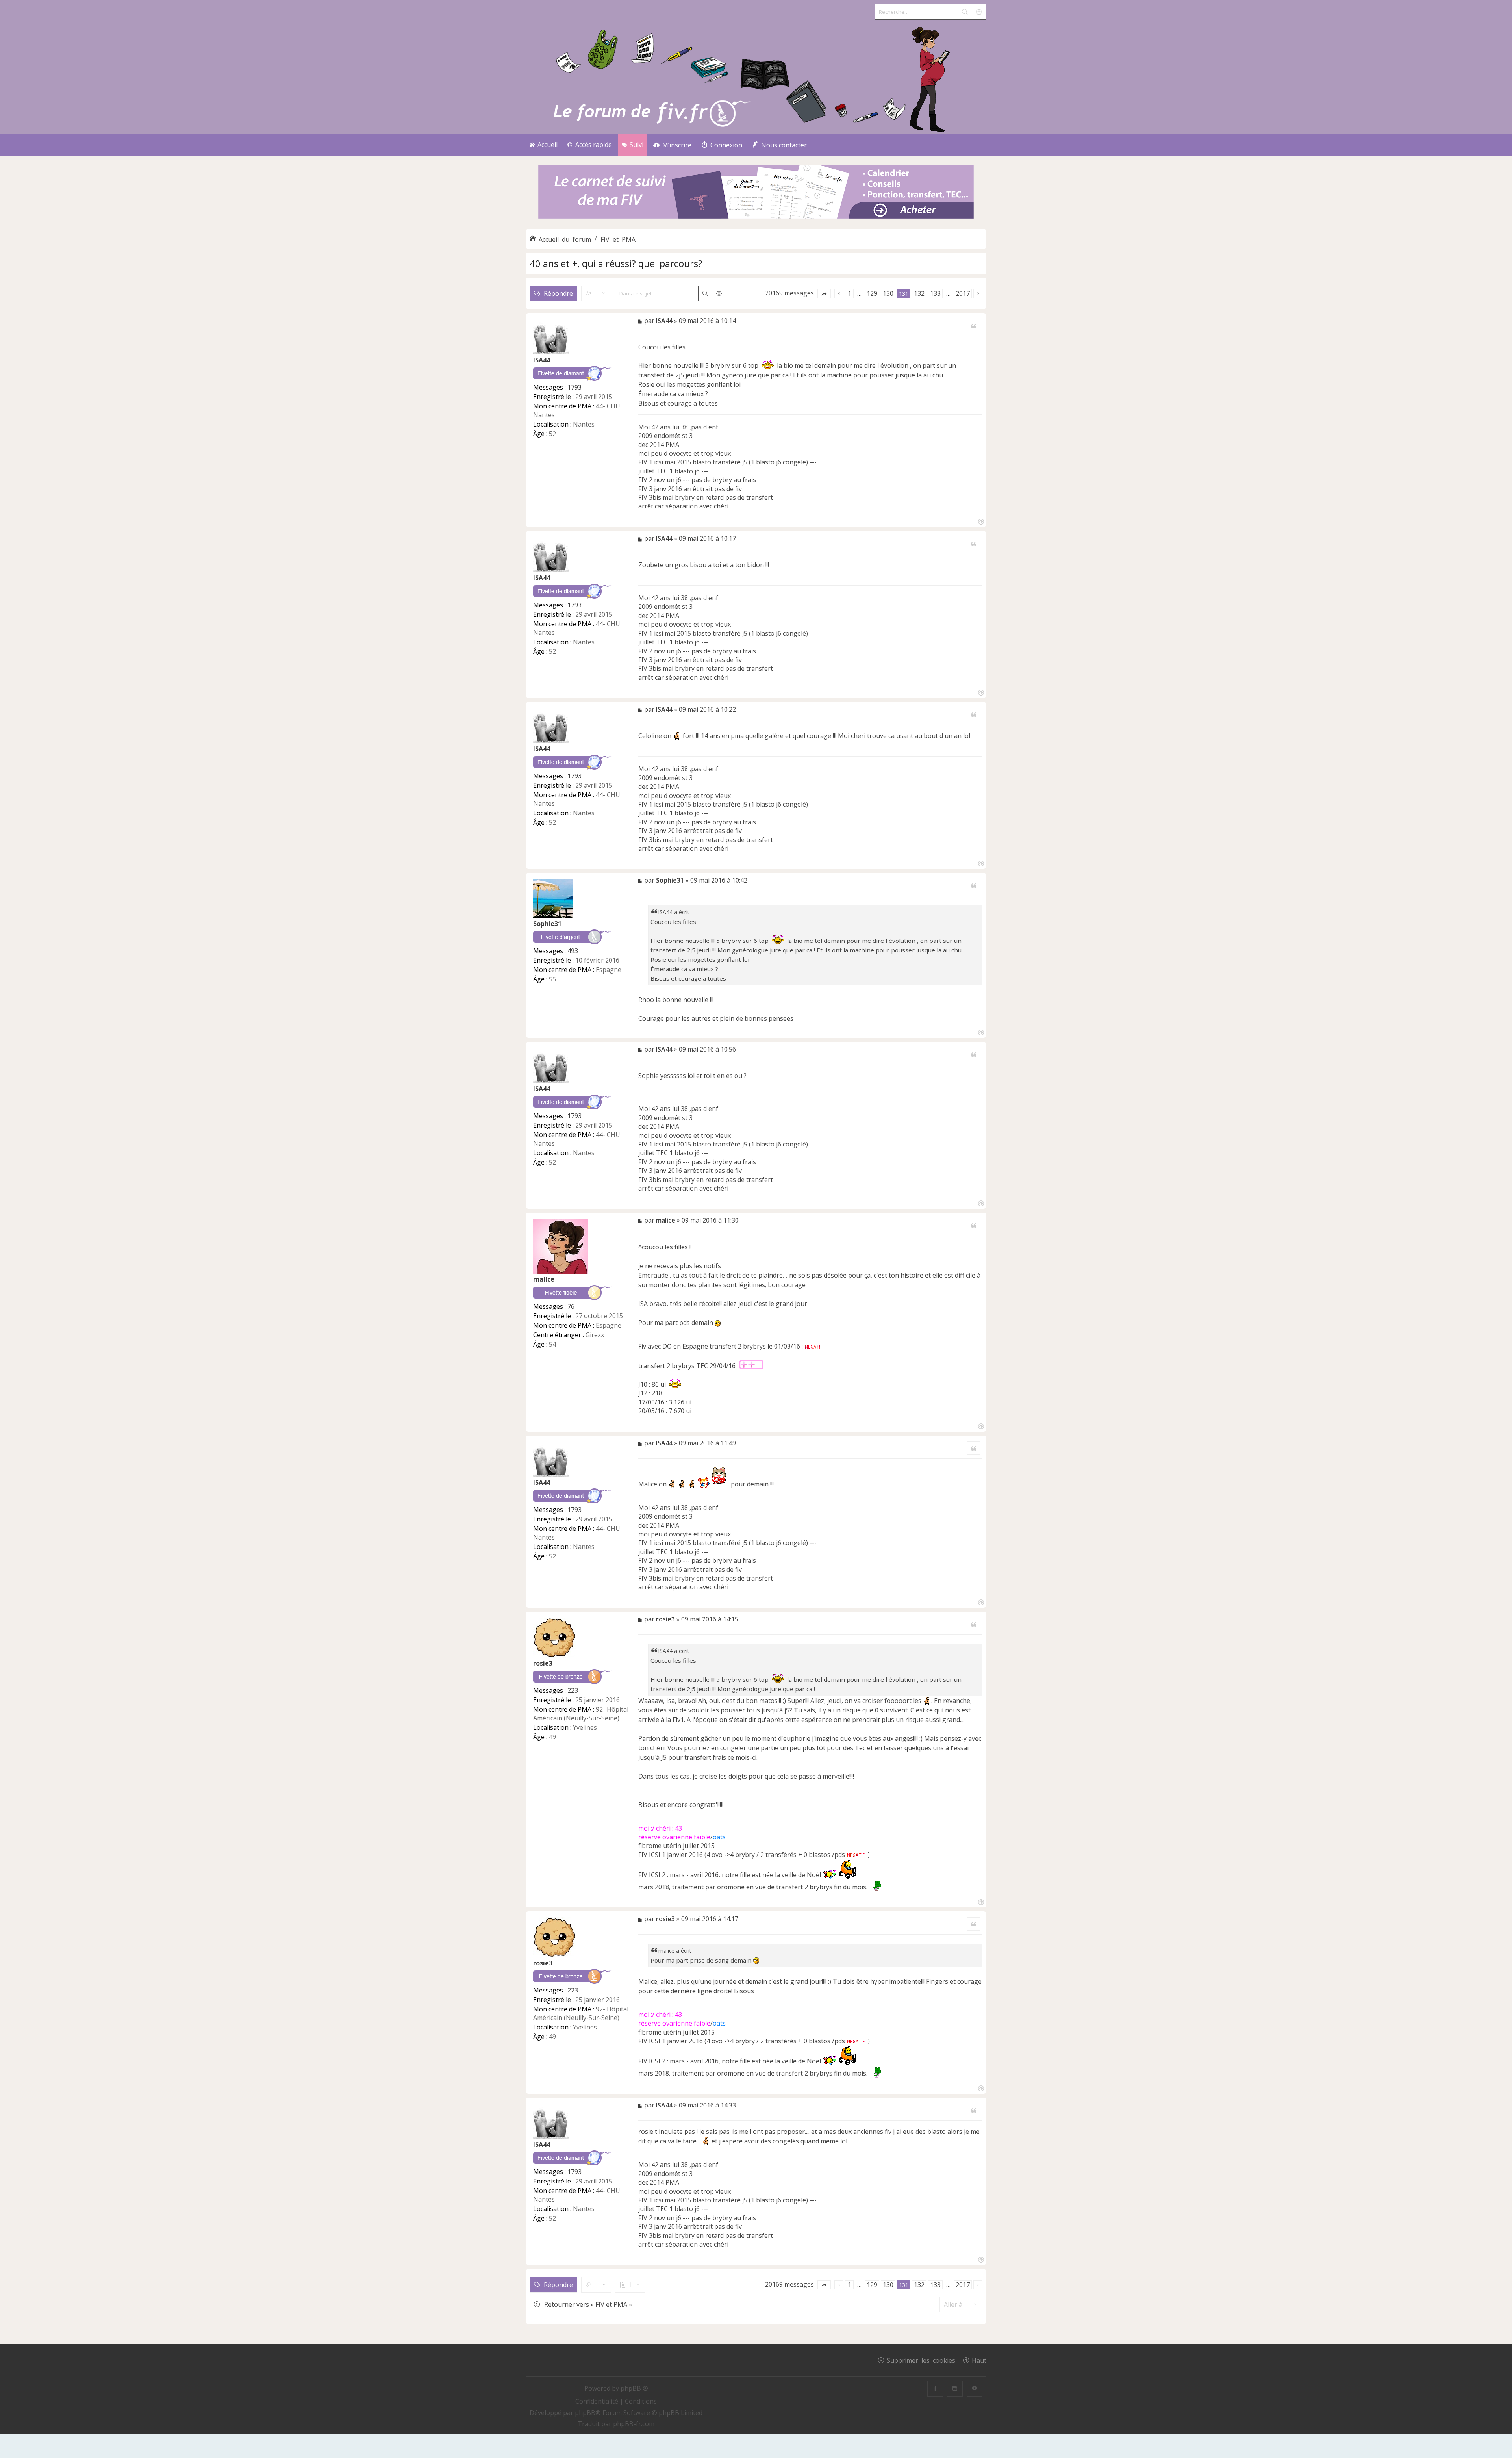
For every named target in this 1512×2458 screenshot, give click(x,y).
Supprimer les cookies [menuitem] (921, 2360)
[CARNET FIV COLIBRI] (756, 192)
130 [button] (888, 293)
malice (544, 1279)
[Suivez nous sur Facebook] (935, 2389)
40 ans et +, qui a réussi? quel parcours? (616, 263)
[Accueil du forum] (756, 77)
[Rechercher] (965, 12)
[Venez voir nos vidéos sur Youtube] (975, 2389)
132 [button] (919, 293)
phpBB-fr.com (634, 2424)
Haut (979, 2360)
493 (573, 951)
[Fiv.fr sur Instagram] (955, 2389)
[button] (824, 294)
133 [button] (935, 293)
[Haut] (980, 521)
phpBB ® (634, 2388)
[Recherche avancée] (979, 12)
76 (571, 1306)
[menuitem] (672, 145)
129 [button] (872, 293)
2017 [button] (963, 293)
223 (573, 1690)
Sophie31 (547, 924)
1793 (574, 387)
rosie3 (543, 1663)
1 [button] (850, 293)
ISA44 (542, 360)
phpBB (585, 2413)
